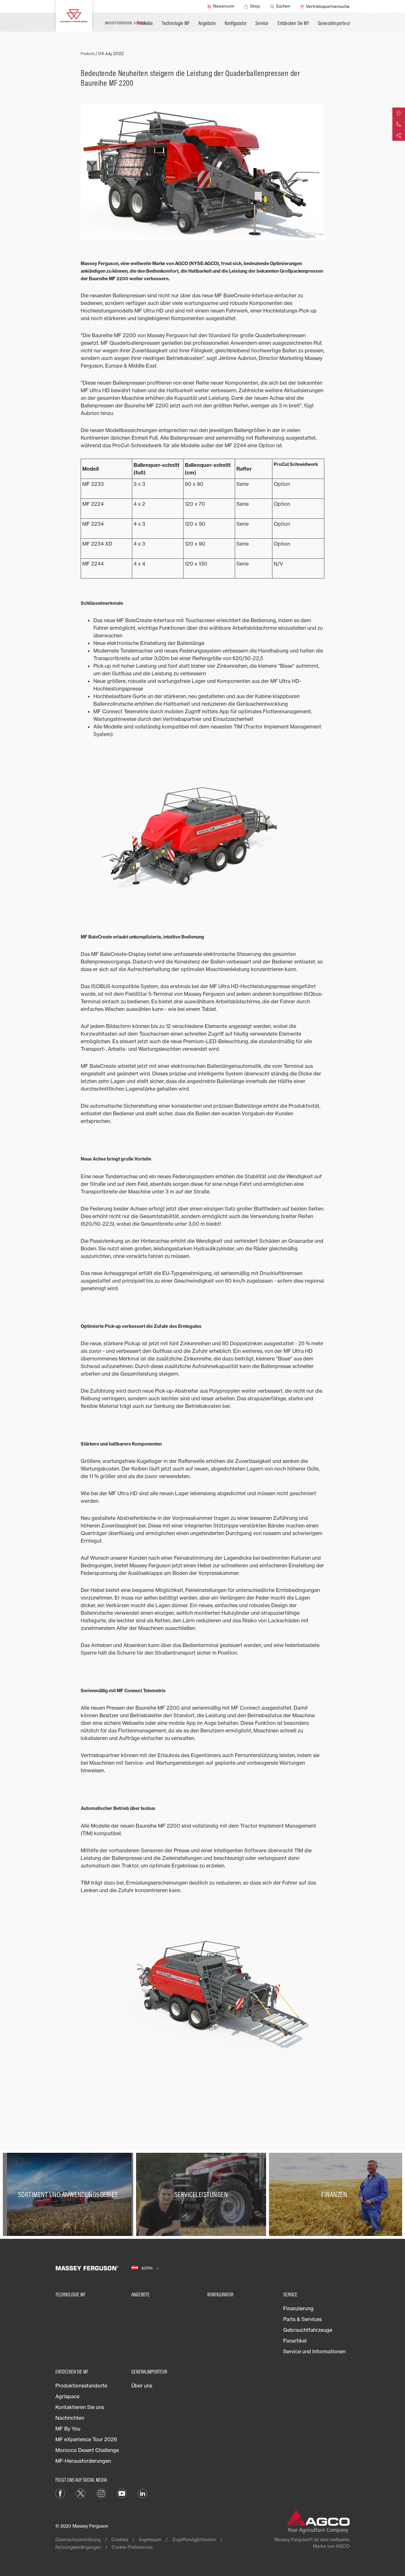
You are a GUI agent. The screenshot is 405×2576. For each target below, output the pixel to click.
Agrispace (67, 2396)
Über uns (142, 2386)
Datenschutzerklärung (78, 2539)
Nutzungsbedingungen (78, 2547)
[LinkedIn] (142, 2493)
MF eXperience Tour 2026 (86, 2439)
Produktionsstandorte (81, 2386)
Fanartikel (295, 2341)
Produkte (145, 23)
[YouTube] (122, 2493)
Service (262, 23)
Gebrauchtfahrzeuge (308, 2330)
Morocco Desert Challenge (87, 2450)
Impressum (150, 2539)
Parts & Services (302, 2319)
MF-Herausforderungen (83, 2461)
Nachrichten (70, 2418)
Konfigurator (236, 23)
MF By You (68, 2429)
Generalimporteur (334, 23)
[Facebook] (60, 2493)
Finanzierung (298, 2308)
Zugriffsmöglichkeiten (194, 2539)
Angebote (207, 23)
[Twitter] (81, 2493)
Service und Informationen (314, 2351)
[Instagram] (101, 2493)
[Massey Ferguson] (74, 16)
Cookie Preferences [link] (132, 2547)
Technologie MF (176, 23)
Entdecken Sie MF (293, 23)
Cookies (120, 2539)
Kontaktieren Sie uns (80, 2407)
